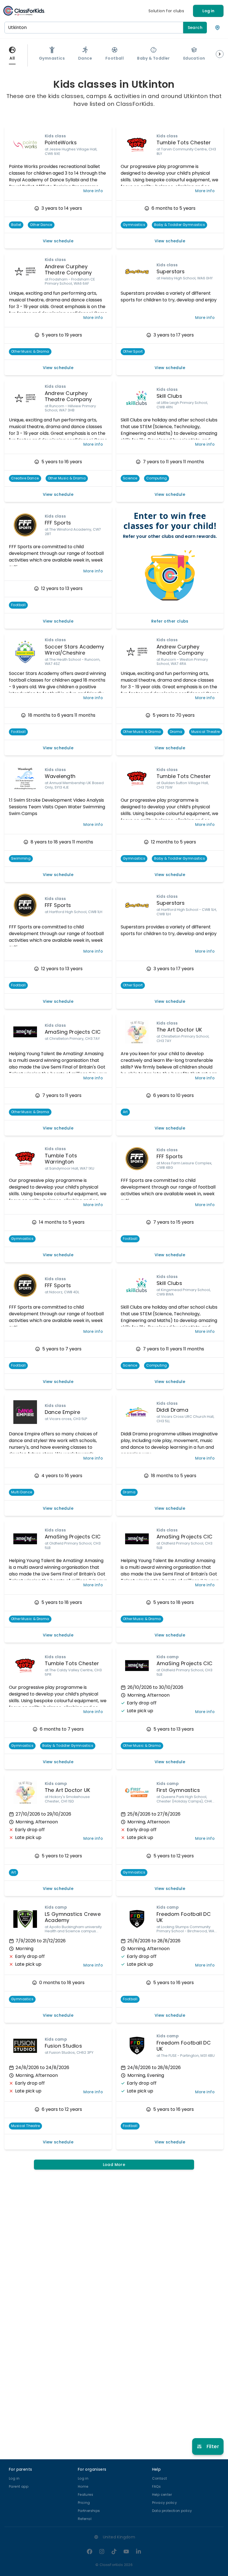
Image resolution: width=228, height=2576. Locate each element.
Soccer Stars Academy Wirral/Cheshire (75, 650)
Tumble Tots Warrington (61, 1159)
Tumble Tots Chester (184, 142)
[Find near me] (217, 28)
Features (86, 2495)
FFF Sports (58, 523)
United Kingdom (119, 2537)
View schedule (58, 241)
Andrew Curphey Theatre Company (68, 270)
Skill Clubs (169, 396)
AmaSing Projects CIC (73, 1032)
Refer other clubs (170, 621)
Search (195, 28)
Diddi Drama (172, 1410)
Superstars (171, 271)
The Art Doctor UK (179, 1030)
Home (83, 2486)
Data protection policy (172, 2511)
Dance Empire (63, 1412)
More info (93, 191)
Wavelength (60, 776)
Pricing (84, 2503)
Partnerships (89, 2511)
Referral (85, 2519)
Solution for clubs (166, 11)
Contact (160, 2478)
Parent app (19, 2486)
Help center (162, 2495)
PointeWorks (61, 142)
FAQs (157, 2486)
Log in (208, 11)
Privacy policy (165, 2503)
